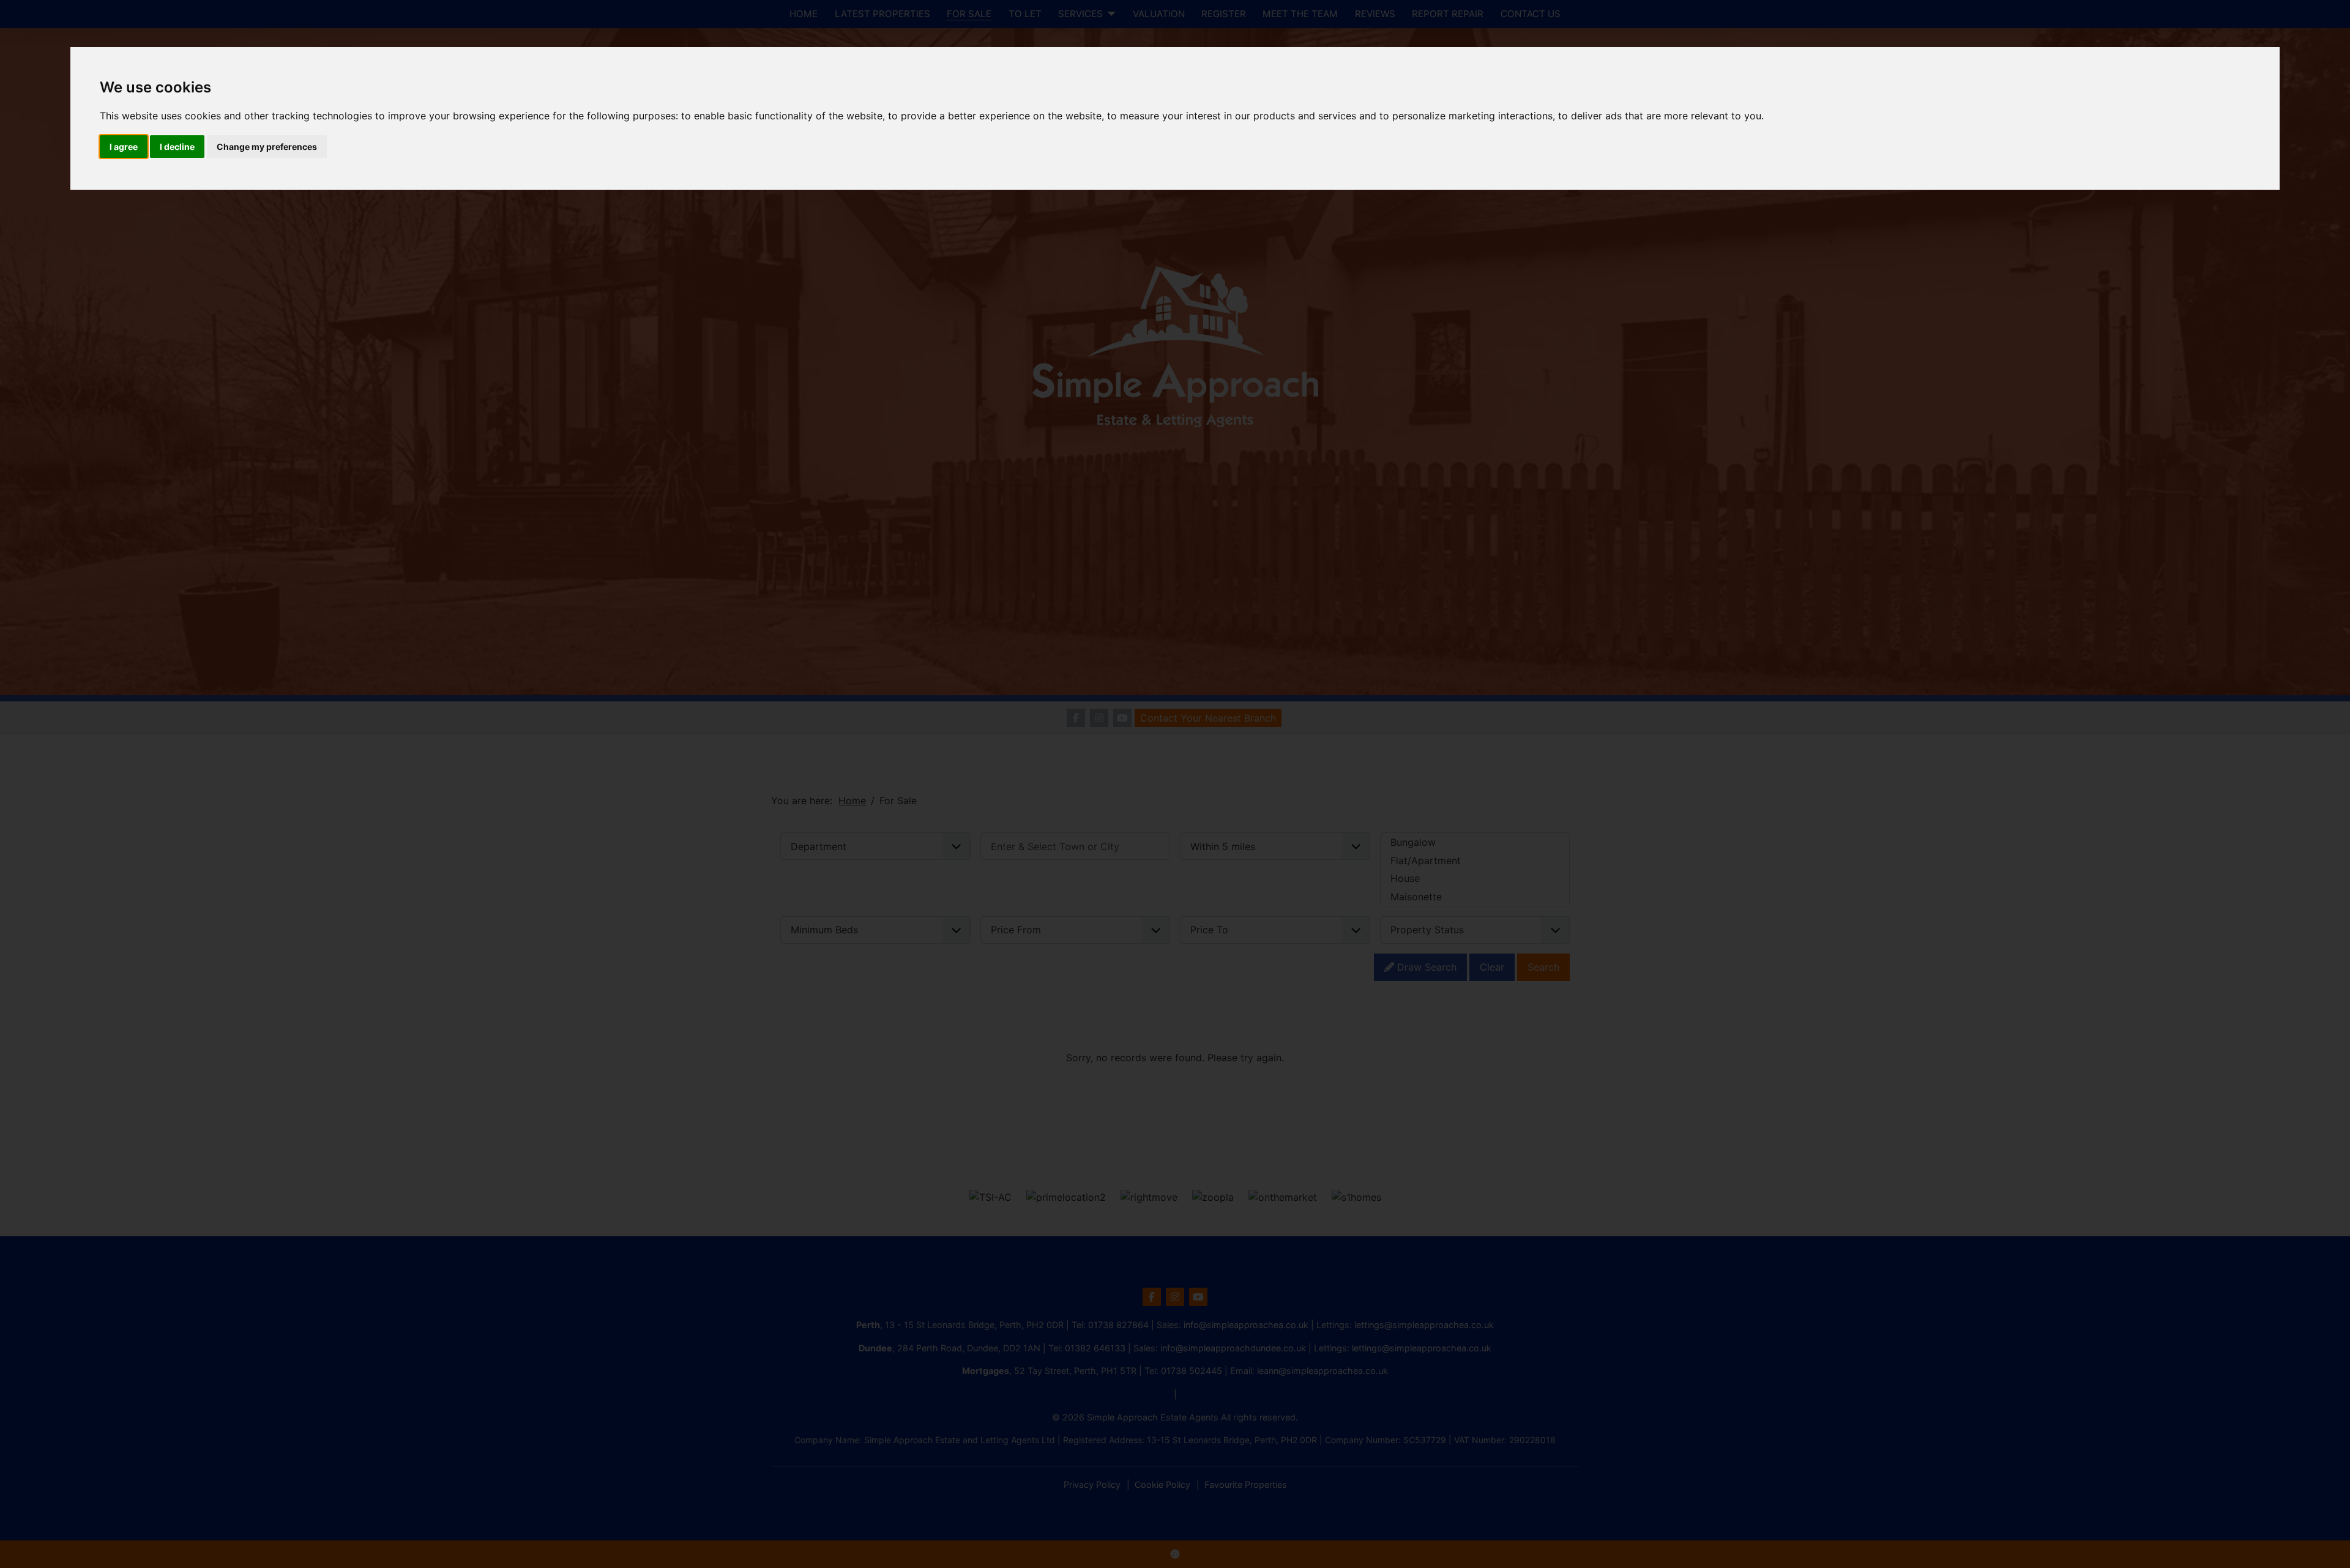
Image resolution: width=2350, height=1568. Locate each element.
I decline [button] (177, 147)
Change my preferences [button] (267, 147)
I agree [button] (124, 147)
